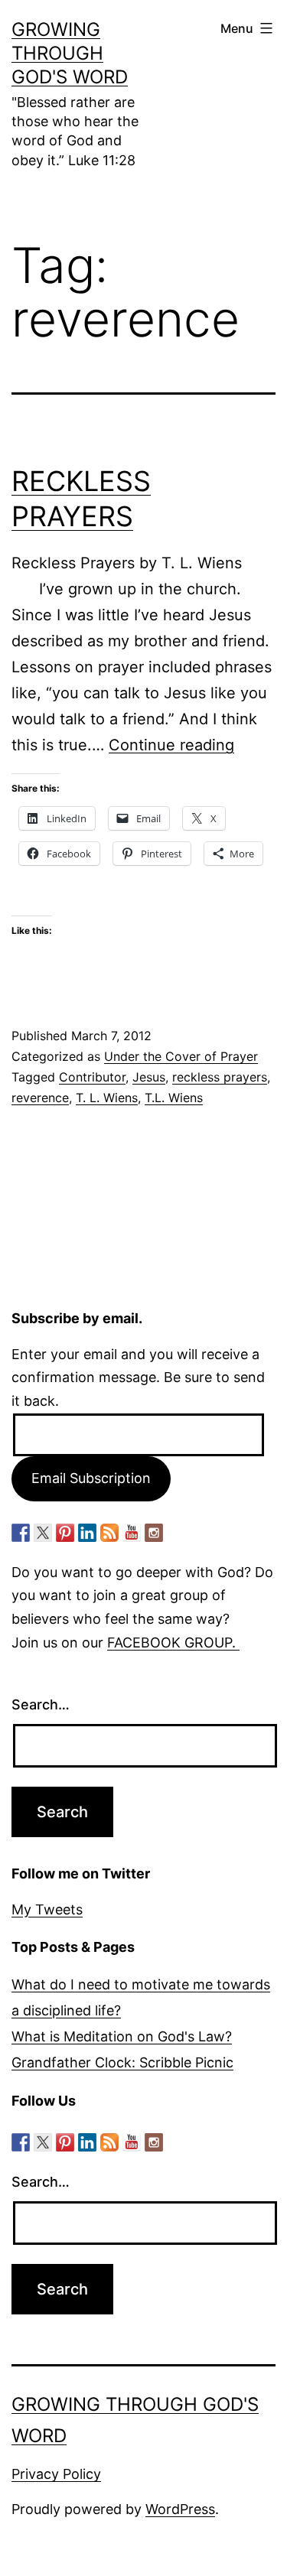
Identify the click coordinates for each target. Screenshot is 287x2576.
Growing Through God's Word (70, 53)
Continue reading (171, 745)
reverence (40, 1098)
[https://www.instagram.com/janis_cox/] (154, 1533)
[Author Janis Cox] (21, 1533)
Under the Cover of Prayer (181, 1056)
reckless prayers (220, 1077)
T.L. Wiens (174, 1098)
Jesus (149, 1077)
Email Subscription (91, 1478)
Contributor (92, 1077)
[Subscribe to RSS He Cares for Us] (109, 1533)
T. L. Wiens (107, 1098)
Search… (41, 1704)
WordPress (180, 2509)
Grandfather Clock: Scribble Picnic (122, 2062)
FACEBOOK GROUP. (173, 1643)
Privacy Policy (56, 2474)
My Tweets (47, 1909)
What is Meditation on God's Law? (122, 2036)
